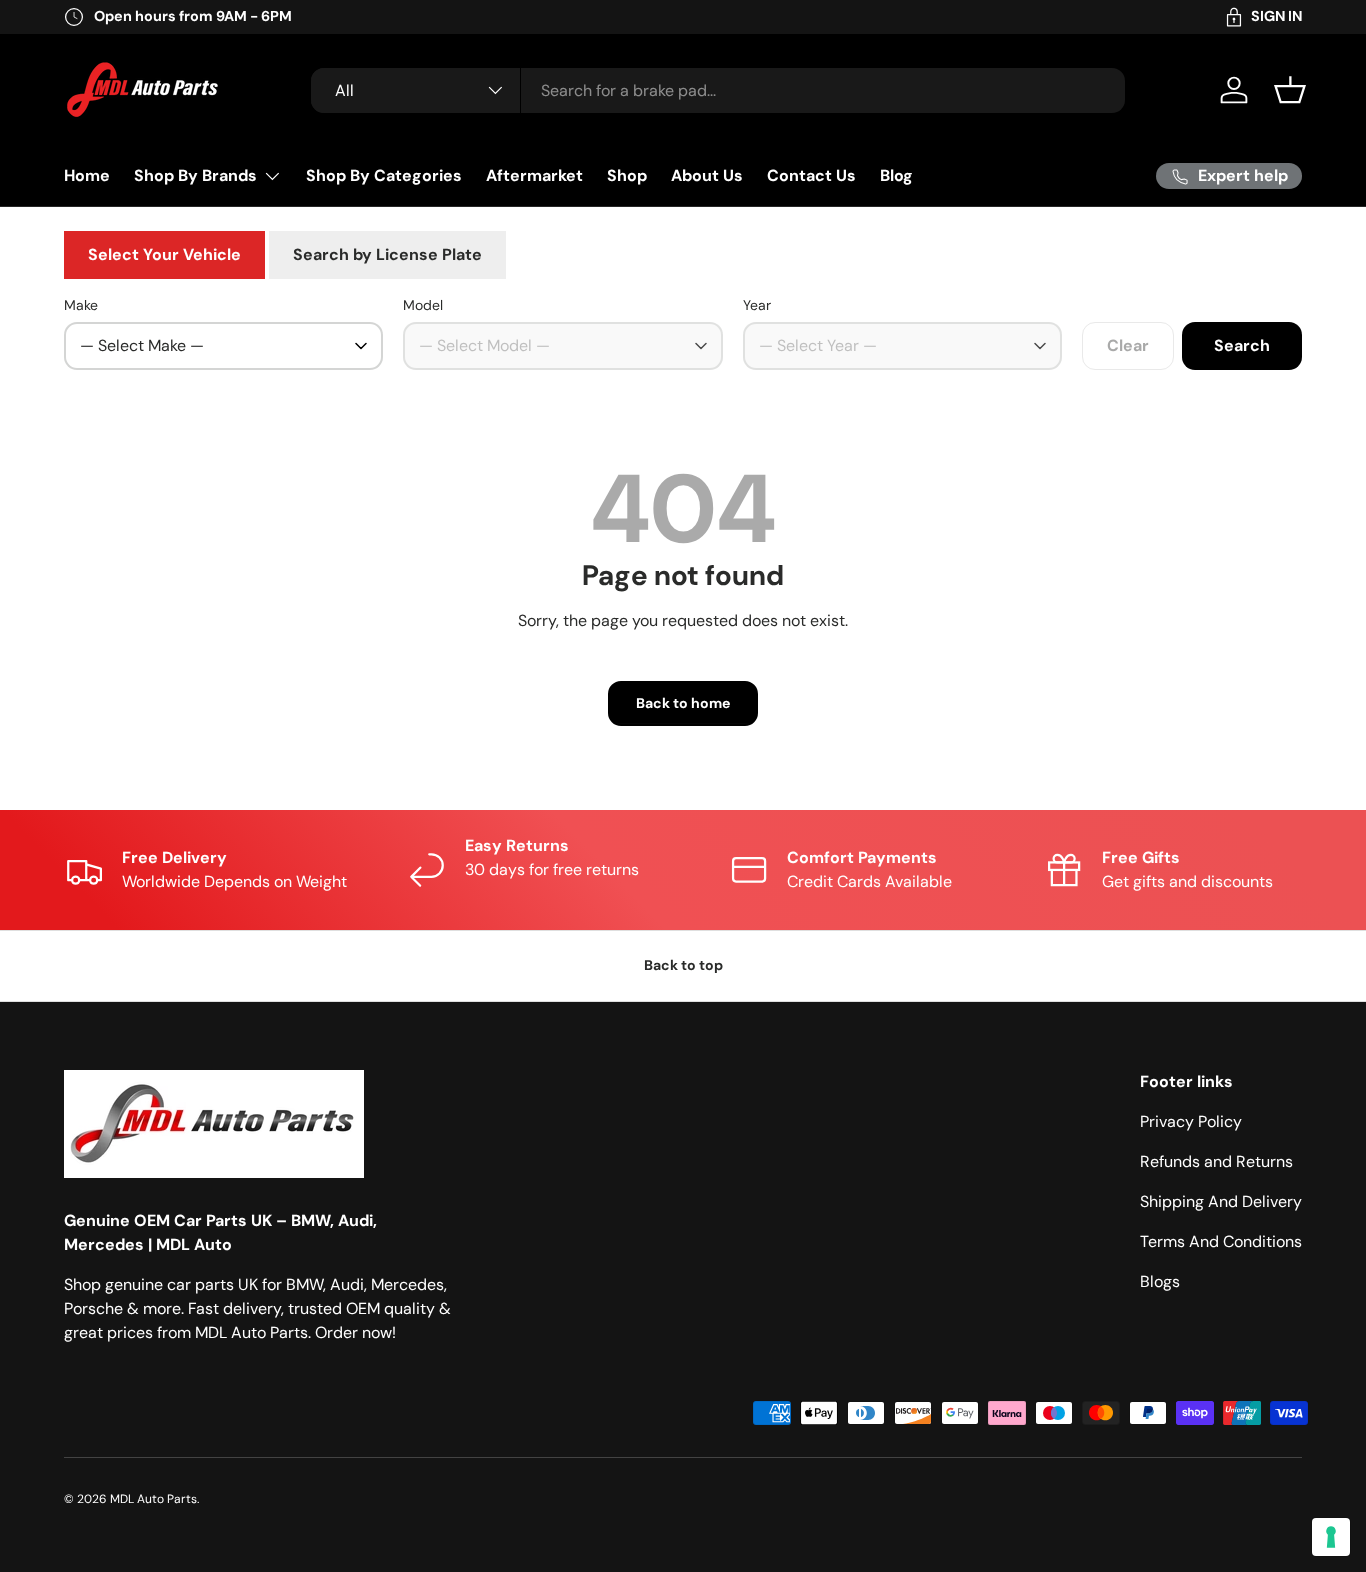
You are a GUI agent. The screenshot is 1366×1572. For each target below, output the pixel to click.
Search (1242, 345)
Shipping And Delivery (1221, 1201)
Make (81, 305)
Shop (627, 175)
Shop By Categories (384, 175)
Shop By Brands (195, 175)
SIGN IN (1276, 16)
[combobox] (718, 90)
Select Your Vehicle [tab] (164, 254)
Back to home (683, 703)
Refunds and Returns (1216, 1161)
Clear (1128, 345)
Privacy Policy (1191, 1121)
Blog (896, 175)
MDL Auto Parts (153, 1499)
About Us (707, 175)
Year (757, 305)
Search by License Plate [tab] (387, 254)
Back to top (683, 965)
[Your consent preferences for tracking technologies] (1331, 1537)
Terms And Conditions (1221, 1241)
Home (87, 175)
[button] (1290, 90)
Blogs (1160, 1281)
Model (423, 305)
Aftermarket (534, 175)
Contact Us (811, 175)
